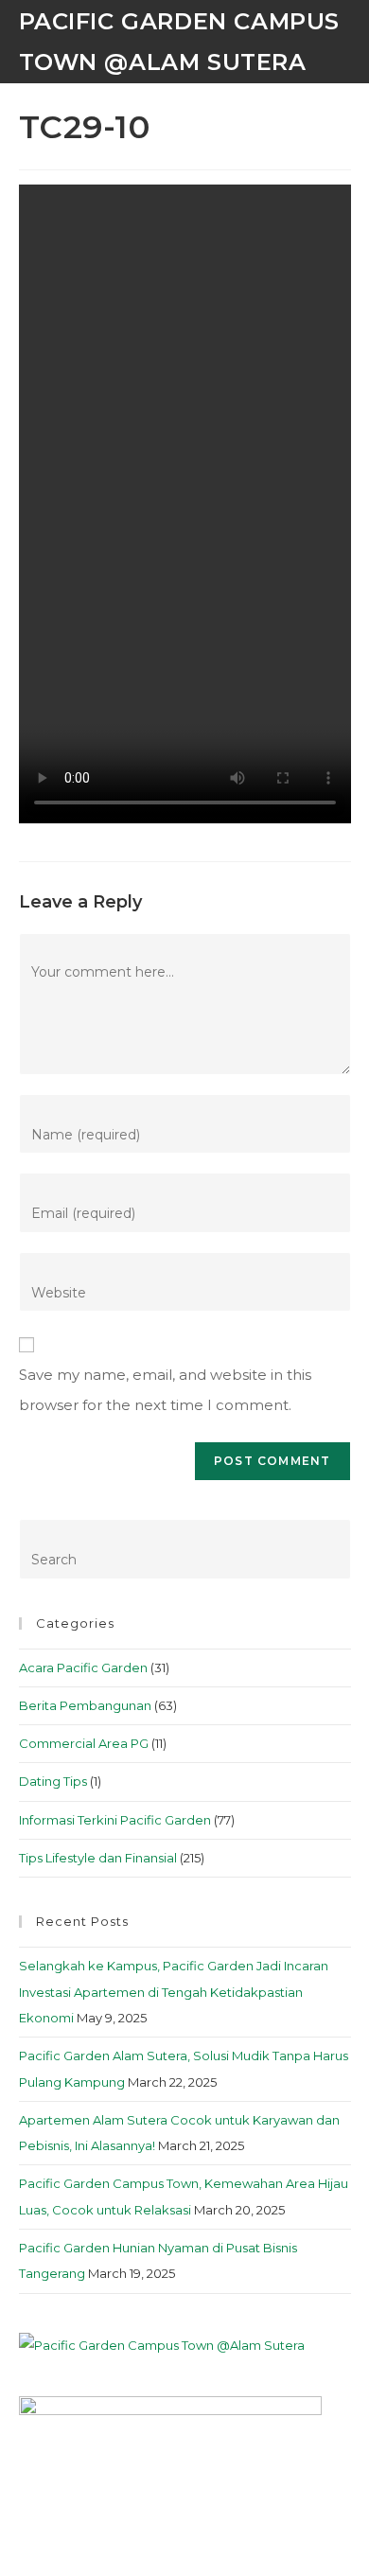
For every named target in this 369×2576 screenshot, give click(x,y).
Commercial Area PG (84, 1743)
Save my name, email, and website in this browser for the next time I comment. (165, 1390)
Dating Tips (53, 1781)
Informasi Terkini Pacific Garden (115, 1820)
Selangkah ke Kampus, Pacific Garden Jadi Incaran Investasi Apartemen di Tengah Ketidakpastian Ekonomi (174, 1992)
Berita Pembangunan (85, 1705)
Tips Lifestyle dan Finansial (98, 1858)
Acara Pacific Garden (83, 1667)
